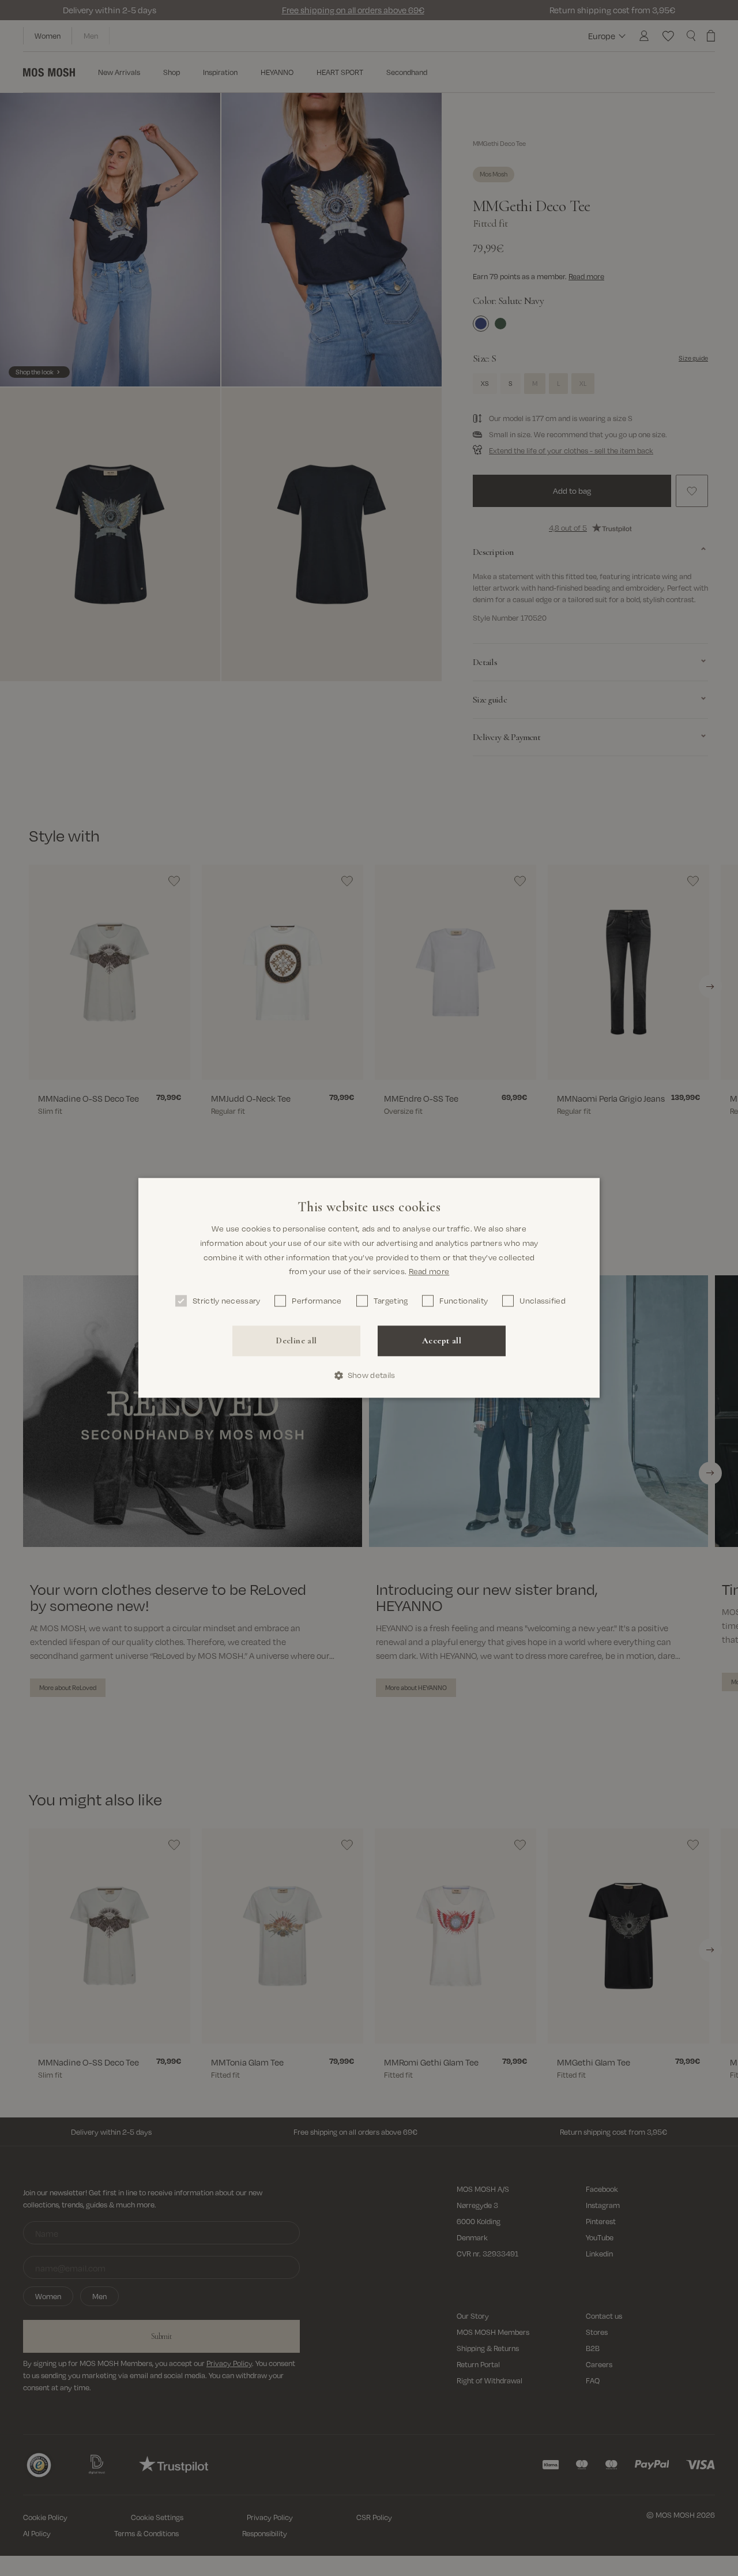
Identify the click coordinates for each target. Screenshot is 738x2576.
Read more (429, 1272)
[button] (369, 1375)
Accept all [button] (442, 1340)
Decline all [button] (296, 1340)
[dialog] (369, 1288)
